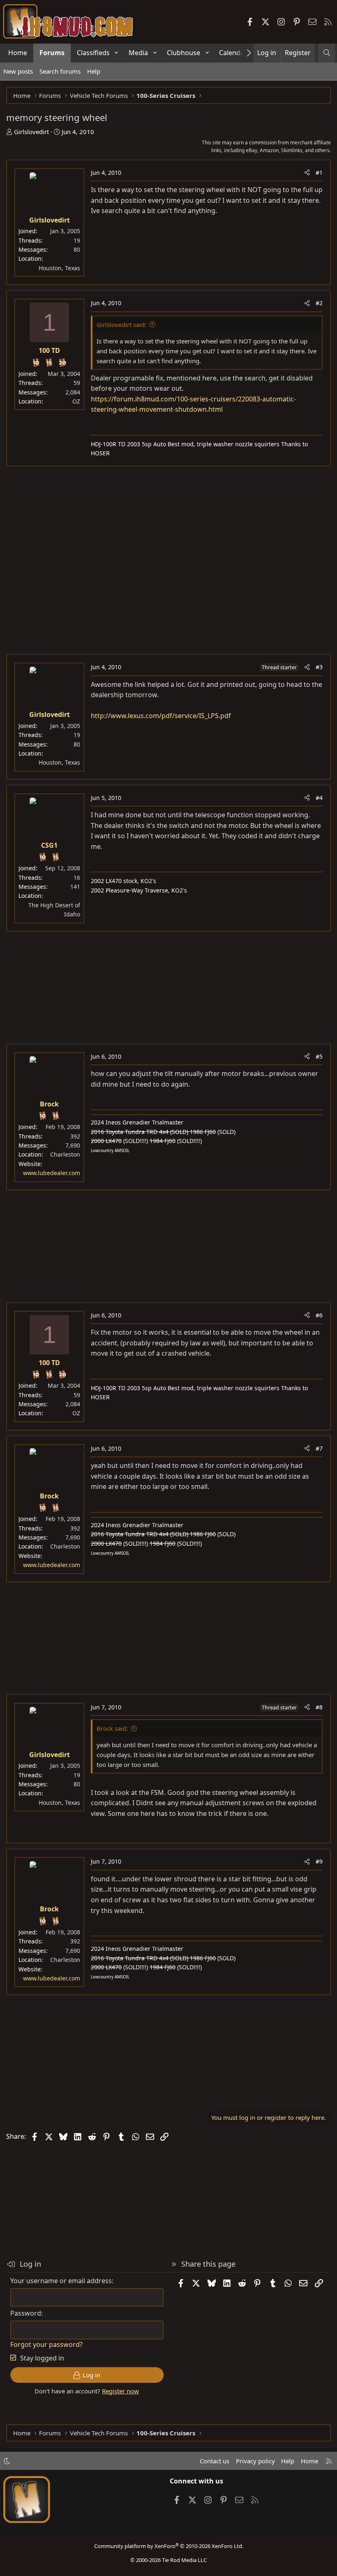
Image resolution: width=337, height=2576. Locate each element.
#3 (319, 667)
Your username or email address (61, 2281)
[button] (117, 53)
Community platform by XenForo (169, 2546)
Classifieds (93, 53)
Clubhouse (184, 53)
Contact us (215, 2461)
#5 (319, 1056)
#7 (319, 1448)
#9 (319, 1861)
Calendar (233, 53)
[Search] (327, 53)
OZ (76, 401)
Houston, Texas (59, 268)
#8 (319, 1707)
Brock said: (112, 1728)
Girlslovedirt (31, 132)
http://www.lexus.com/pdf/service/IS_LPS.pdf (161, 716)
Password (26, 2313)
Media (138, 53)
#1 (319, 173)
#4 (319, 798)
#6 (319, 1315)
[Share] (307, 173)
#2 (319, 303)
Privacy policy (255, 2461)
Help (94, 71)
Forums (52, 53)
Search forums (60, 71)
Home (18, 53)
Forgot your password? (46, 2344)
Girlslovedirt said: (121, 325)
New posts (18, 71)
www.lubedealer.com (52, 1173)
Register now (120, 2391)
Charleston (65, 1154)
